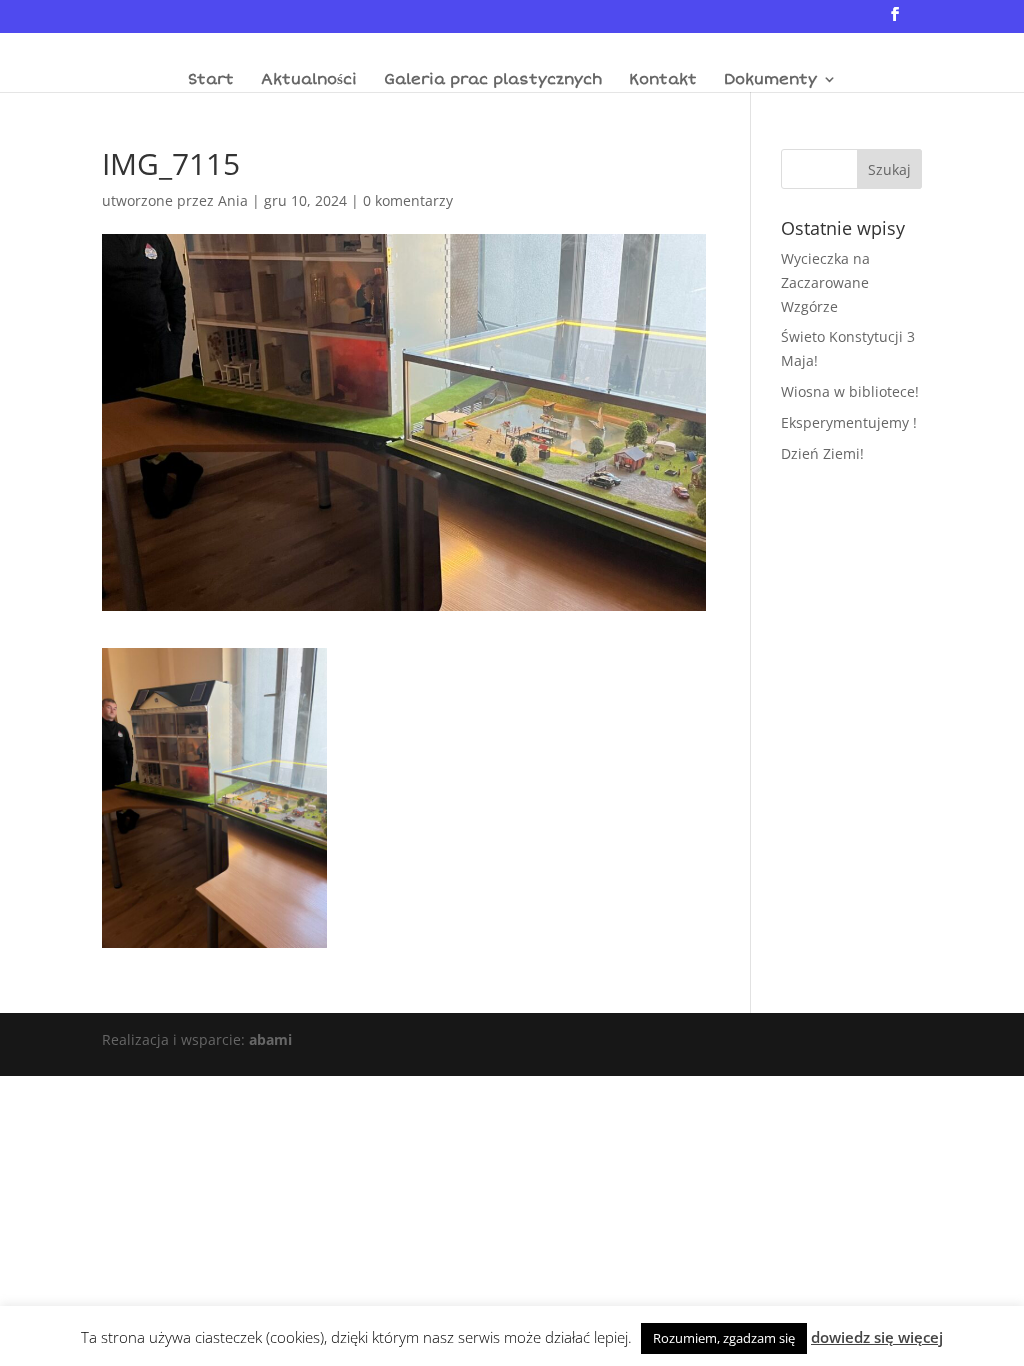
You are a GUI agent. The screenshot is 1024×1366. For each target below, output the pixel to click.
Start (211, 80)
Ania (233, 200)
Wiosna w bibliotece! (850, 391)
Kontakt (663, 80)
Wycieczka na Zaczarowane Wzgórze (825, 282)
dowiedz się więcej (877, 1337)
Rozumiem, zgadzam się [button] (724, 1338)
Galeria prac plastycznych (493, 80)
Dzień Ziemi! (822, 453)
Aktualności (309, 80)
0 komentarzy (408, 200)
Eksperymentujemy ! (849, 422)
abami (270, 1039)
